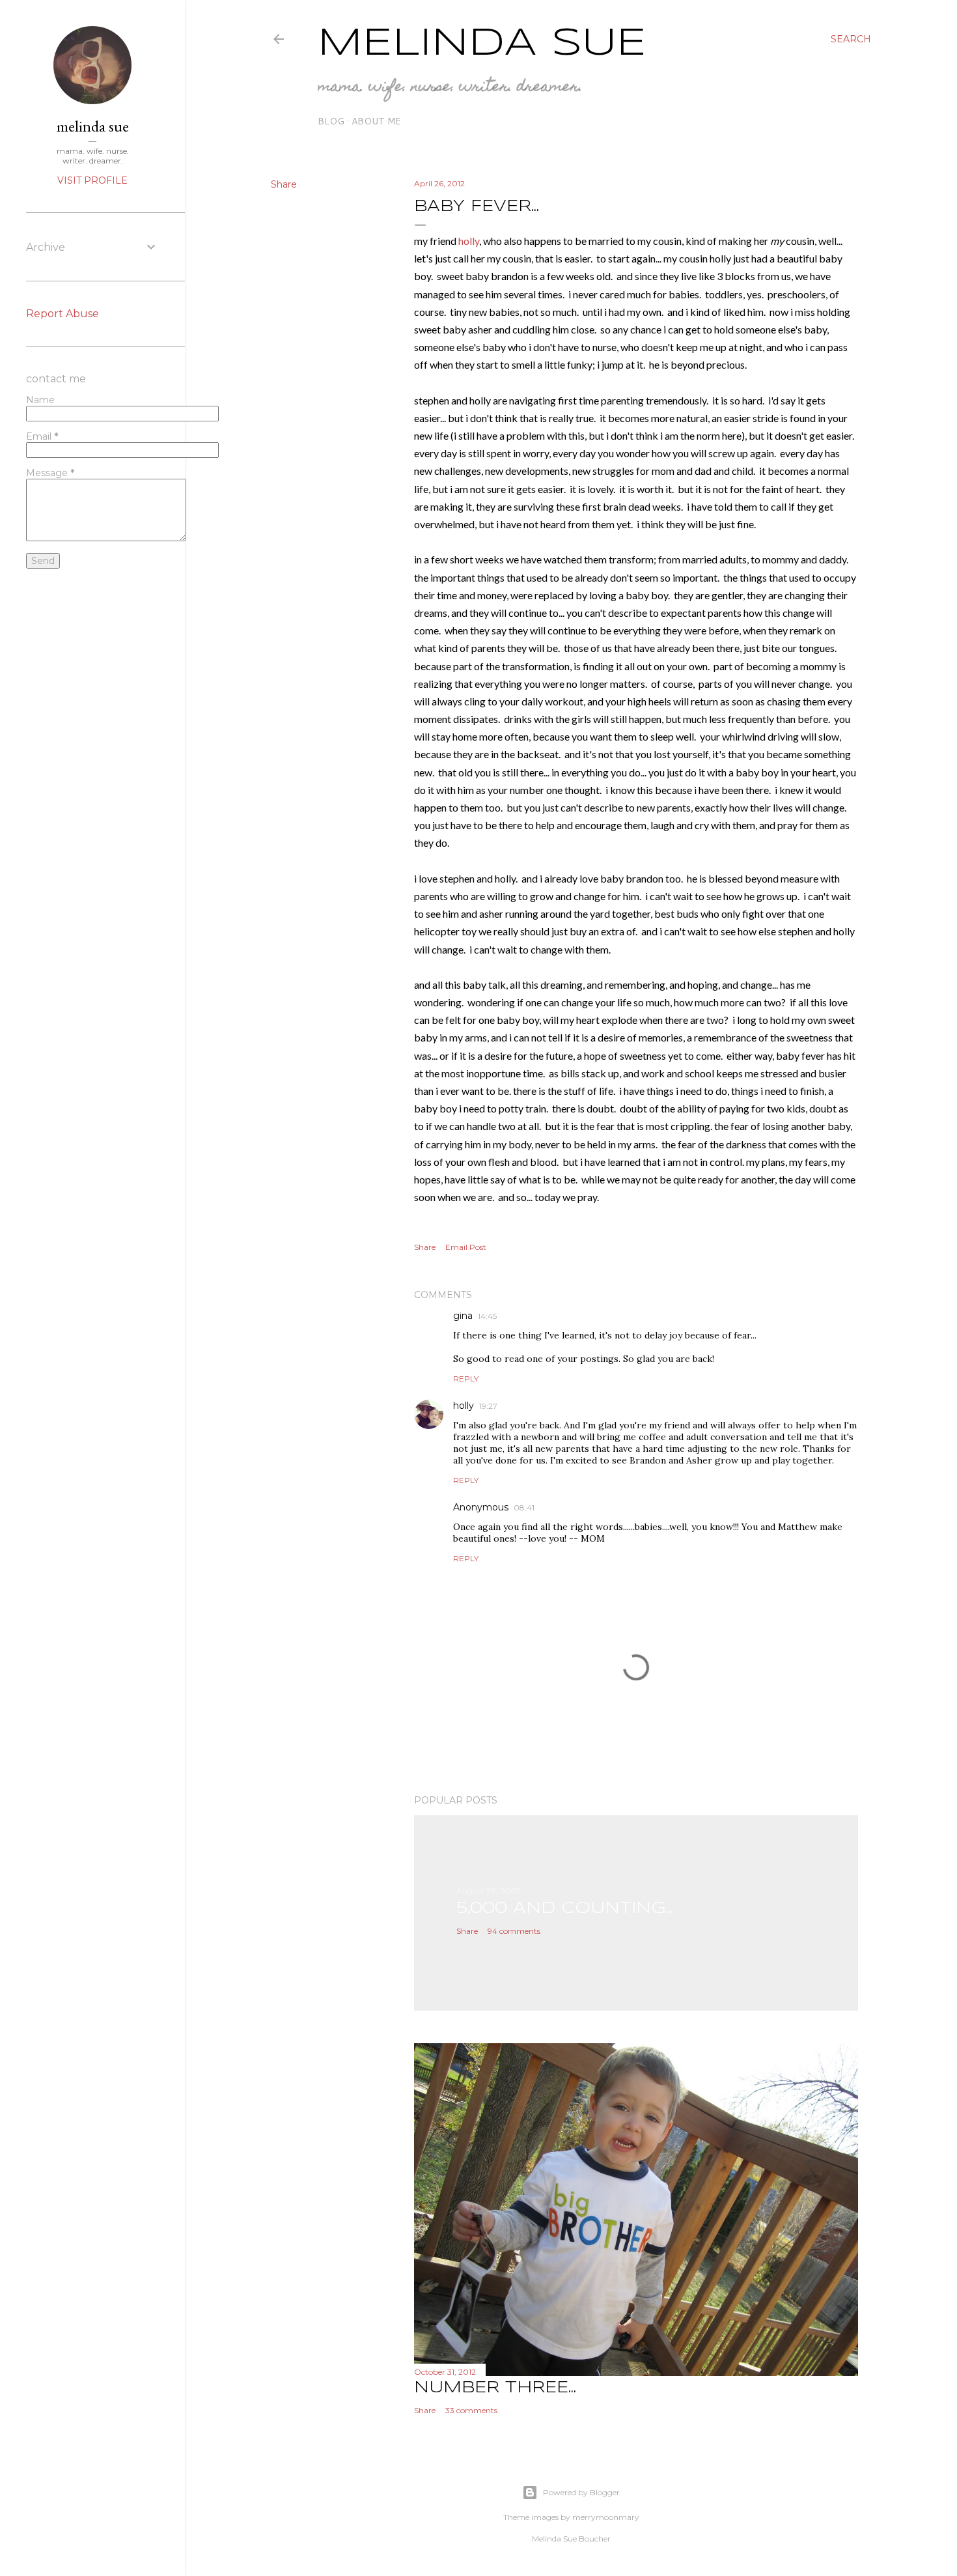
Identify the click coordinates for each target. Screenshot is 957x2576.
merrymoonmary (606, 2517)
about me (376, 121)
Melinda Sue (482, 44)
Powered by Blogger (581, 2492)
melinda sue (93, 126)
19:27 (488, 1406)
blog (331, 121)
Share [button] (284, 184)
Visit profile (92, 180)
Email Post (466, 1247)
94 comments (514, 1931)
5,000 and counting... (565, 1909)
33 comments (471, 2410)
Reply (466, 1379)
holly (469, 241)
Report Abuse (62, 314)
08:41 (524, 1507)
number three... (495, 2388)
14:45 (487, 1316)
